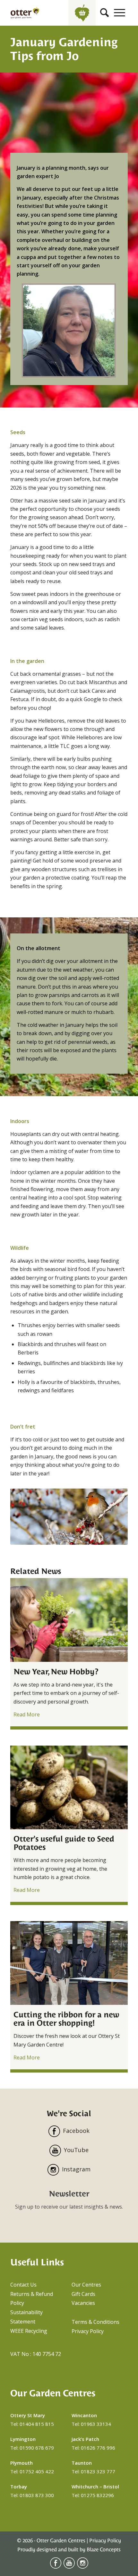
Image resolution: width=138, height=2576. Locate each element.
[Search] (104, 13)
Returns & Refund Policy (32, 2299)
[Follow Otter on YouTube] (69, 2567)
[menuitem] (104, 13)
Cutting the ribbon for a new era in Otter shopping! (66, 2019)
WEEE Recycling (29, 2331)
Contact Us (23, 2285)
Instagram (76, 2169)
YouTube (76, 2150)
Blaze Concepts (104, 2550)
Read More (27, 1714)
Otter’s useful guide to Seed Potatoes (64, 1843)
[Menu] (120, 13)
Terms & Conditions (95, 2322)
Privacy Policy (88, 2331)
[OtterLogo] (25, 13)
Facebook (76, 2131)
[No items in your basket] (82, 13)
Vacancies (83, 2303)
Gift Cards (83, 2294)
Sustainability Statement (26, 2317)
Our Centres (86, 2285)
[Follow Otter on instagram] (83, 2567)
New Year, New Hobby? (56, 1672)
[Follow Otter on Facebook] (56, 2567)
